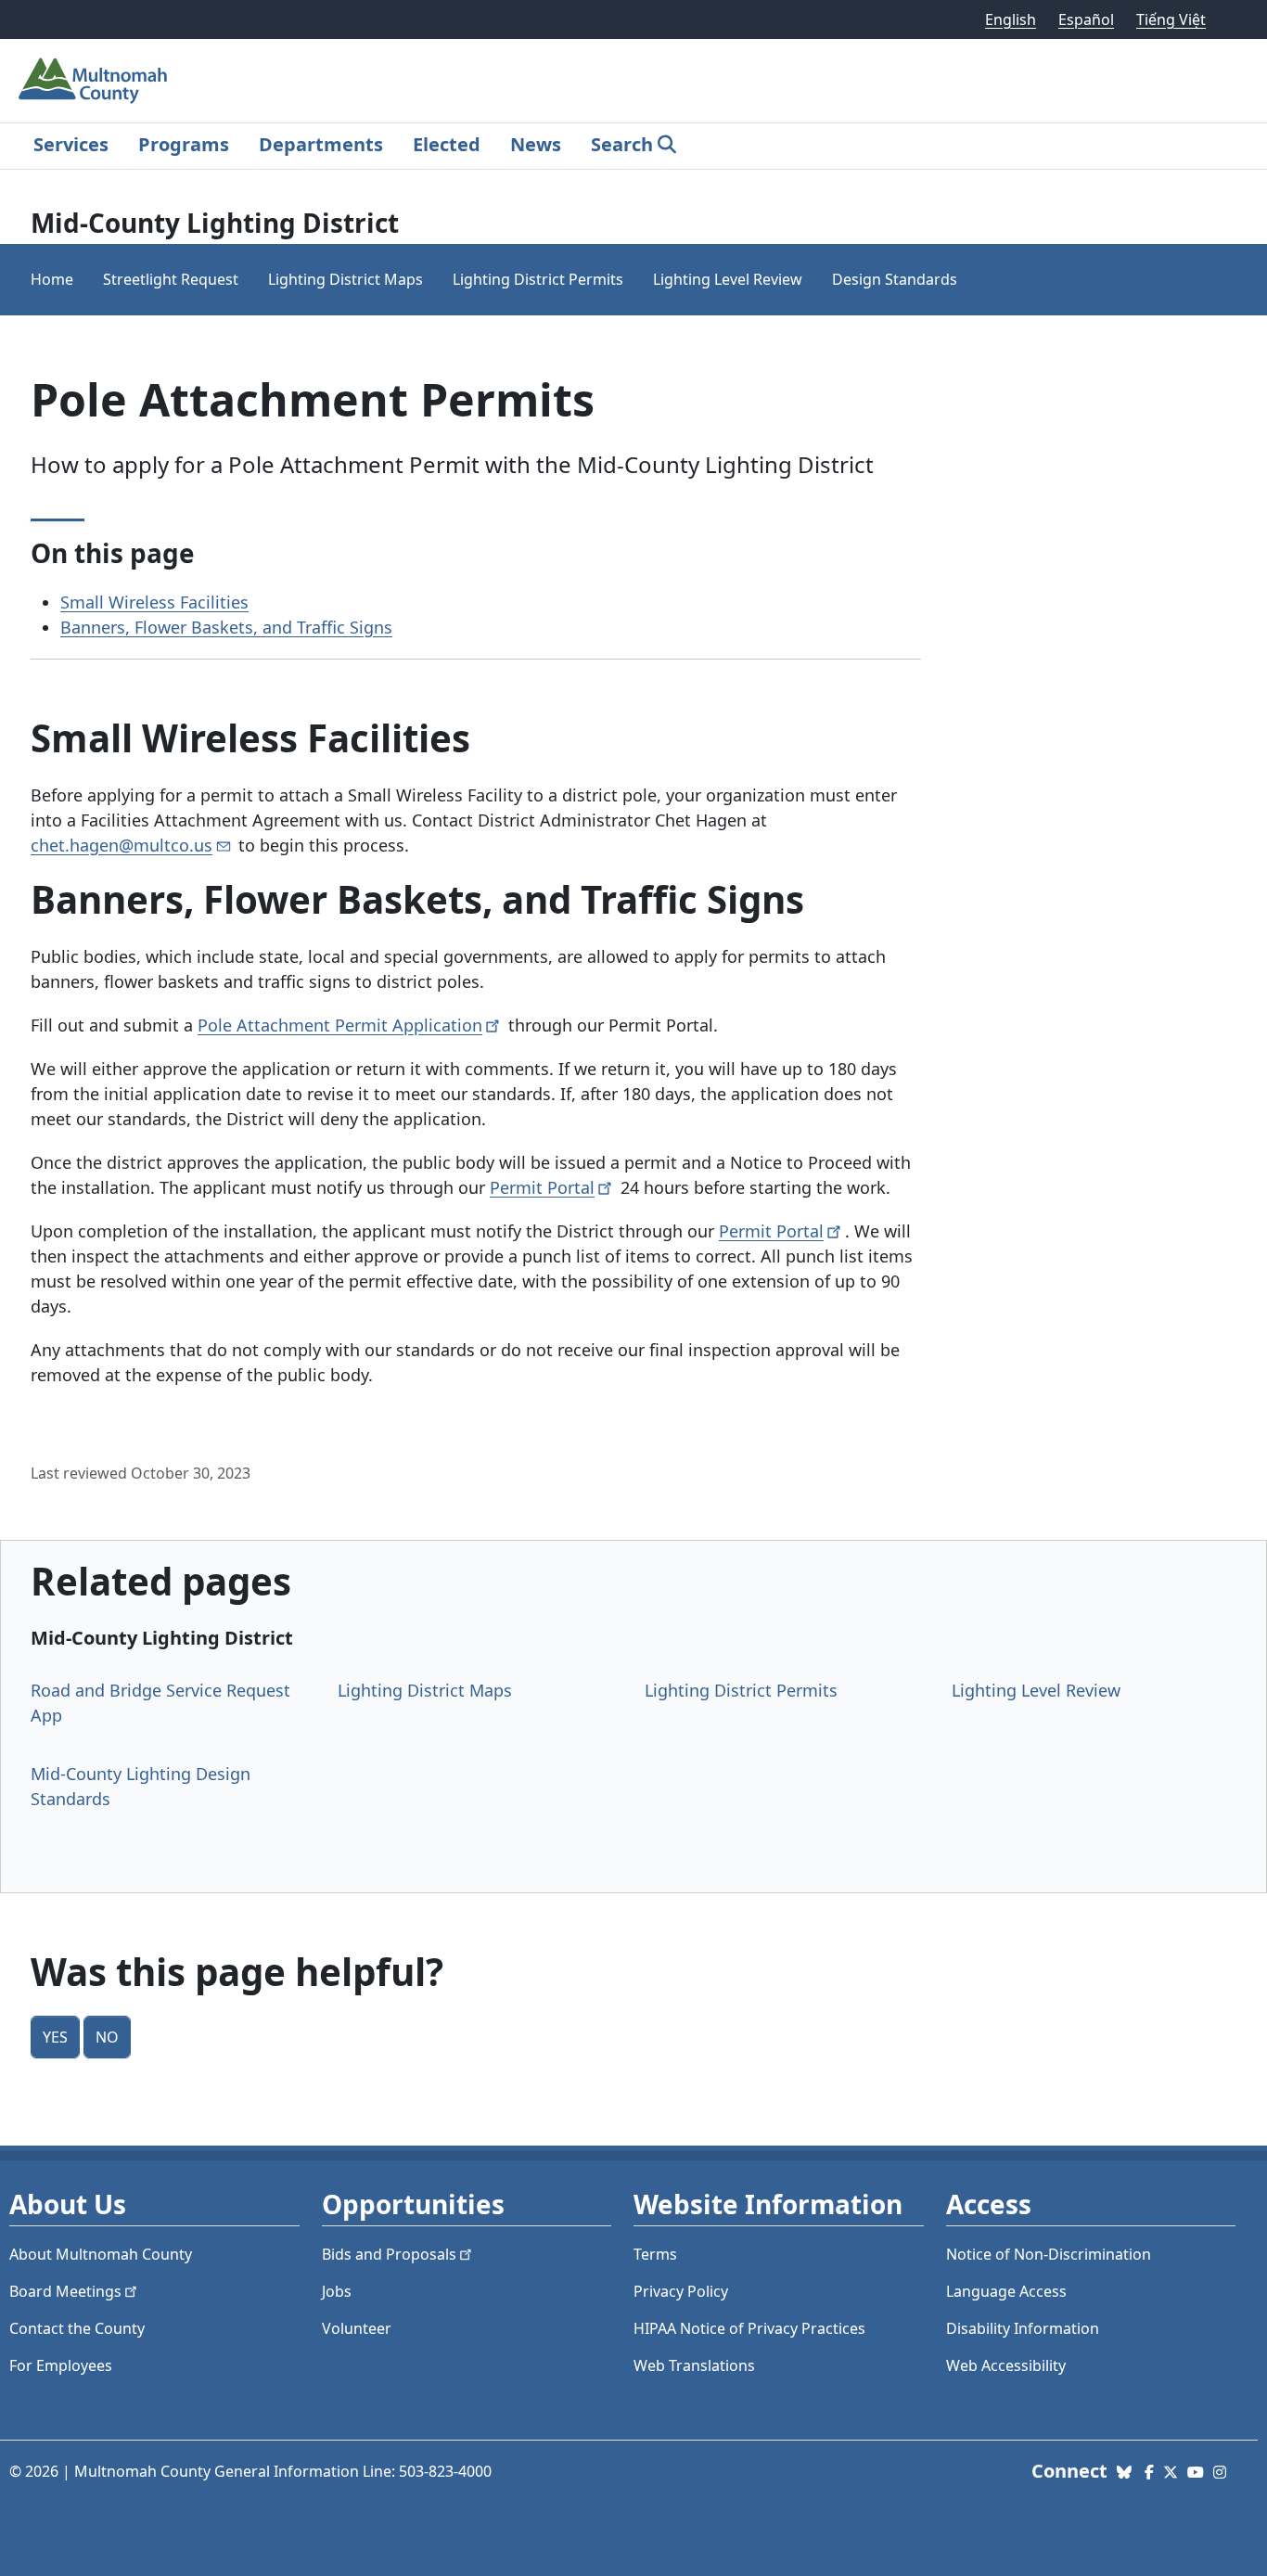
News (536, 144)
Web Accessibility (1006, 2365)
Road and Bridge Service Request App (160, 1703)
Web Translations (694, 2365)
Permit (542, 1187)
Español (1086, 19)
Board (65, 2291)
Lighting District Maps (346, 279)
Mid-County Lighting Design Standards (141, 1786)
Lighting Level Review (728, 279)
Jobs (337, 2291)
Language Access (1006, 2291)
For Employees (61, 2365)
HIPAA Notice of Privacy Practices (749, 2328)
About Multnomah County (101, 2254)
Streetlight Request (171, 279)
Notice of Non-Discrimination (1049, 2254)
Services (71, 144)
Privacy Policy (681, 2291)
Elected (447, 144)
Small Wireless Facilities (154, 602)
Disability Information (1023, 2328)
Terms (655, 2254)
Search (622, 144)
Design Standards (895, 279)
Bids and (389, 2254)
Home (52, 279)
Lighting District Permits (538, 279)
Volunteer (357, 2328)
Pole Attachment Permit (340, 1025)
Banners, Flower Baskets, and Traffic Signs (226, 627)
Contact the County (77, 2328)
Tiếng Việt (1171, 19)
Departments (321, 144)
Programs (184, 144)
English (1011, 19)
